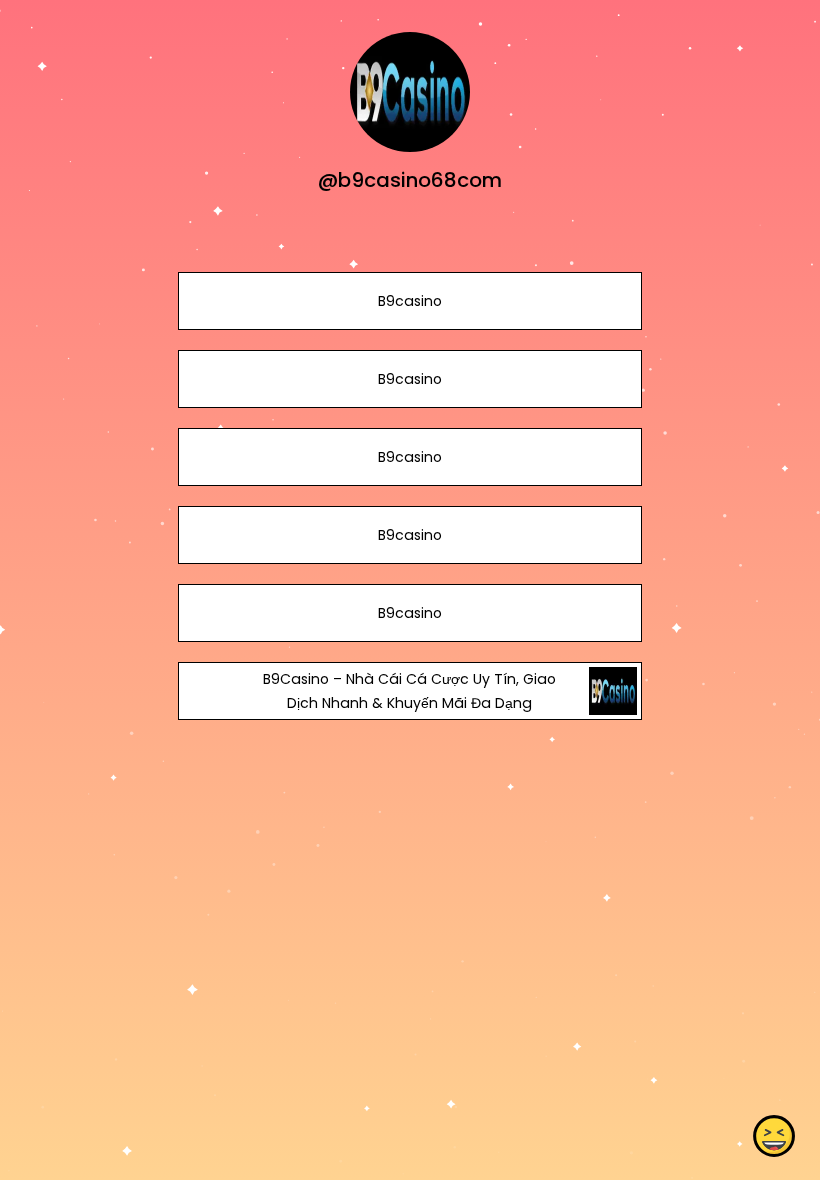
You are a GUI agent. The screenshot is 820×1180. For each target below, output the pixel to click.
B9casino (410, 301)
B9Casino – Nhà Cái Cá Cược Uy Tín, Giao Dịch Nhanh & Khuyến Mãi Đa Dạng (409, 691)
